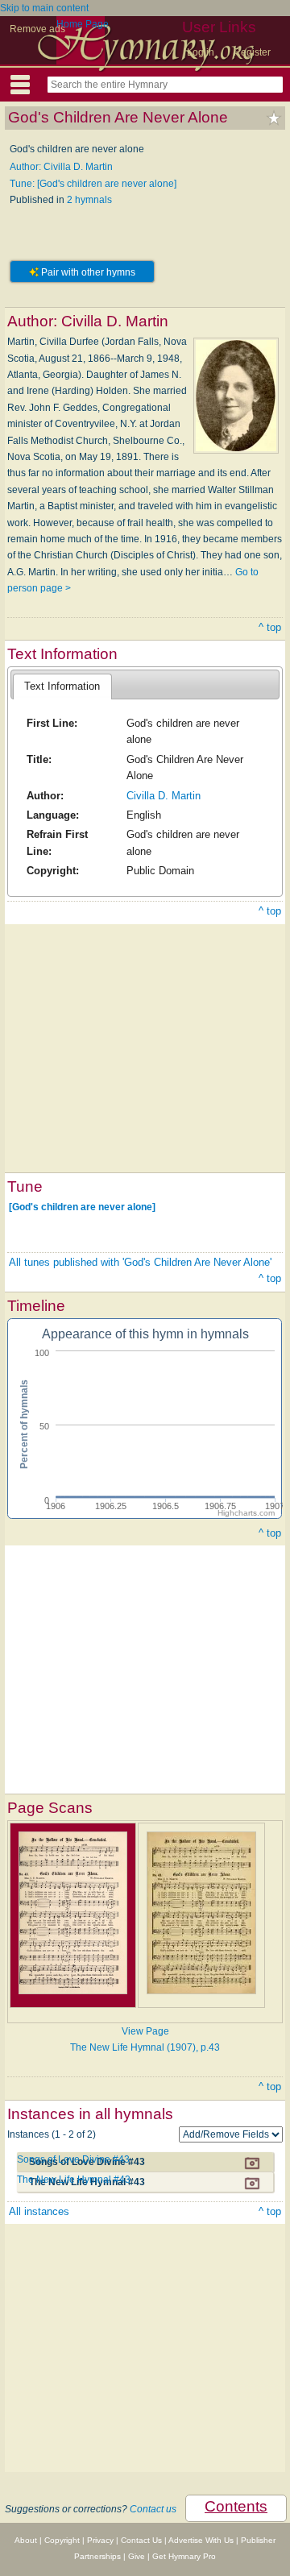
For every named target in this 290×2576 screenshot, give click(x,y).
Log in (201, 52)
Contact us (153, 2509)
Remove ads (37, 29)
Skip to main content (44, 8)
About (26, 2540)
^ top (270, 627)
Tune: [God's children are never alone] (93, 184)
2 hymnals (89, 200)
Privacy (100, 2540)
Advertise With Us (201, 2540)
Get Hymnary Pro (184, 2556)
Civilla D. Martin (164, 796)
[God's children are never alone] (82, 1207)
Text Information (62, 686)
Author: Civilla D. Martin (61, 167)
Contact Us (141, 2540)
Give (137, 2556)
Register (252, 52)
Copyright (62, 2540)
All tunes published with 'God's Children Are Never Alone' (140, 1262)
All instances (39, 2211)
